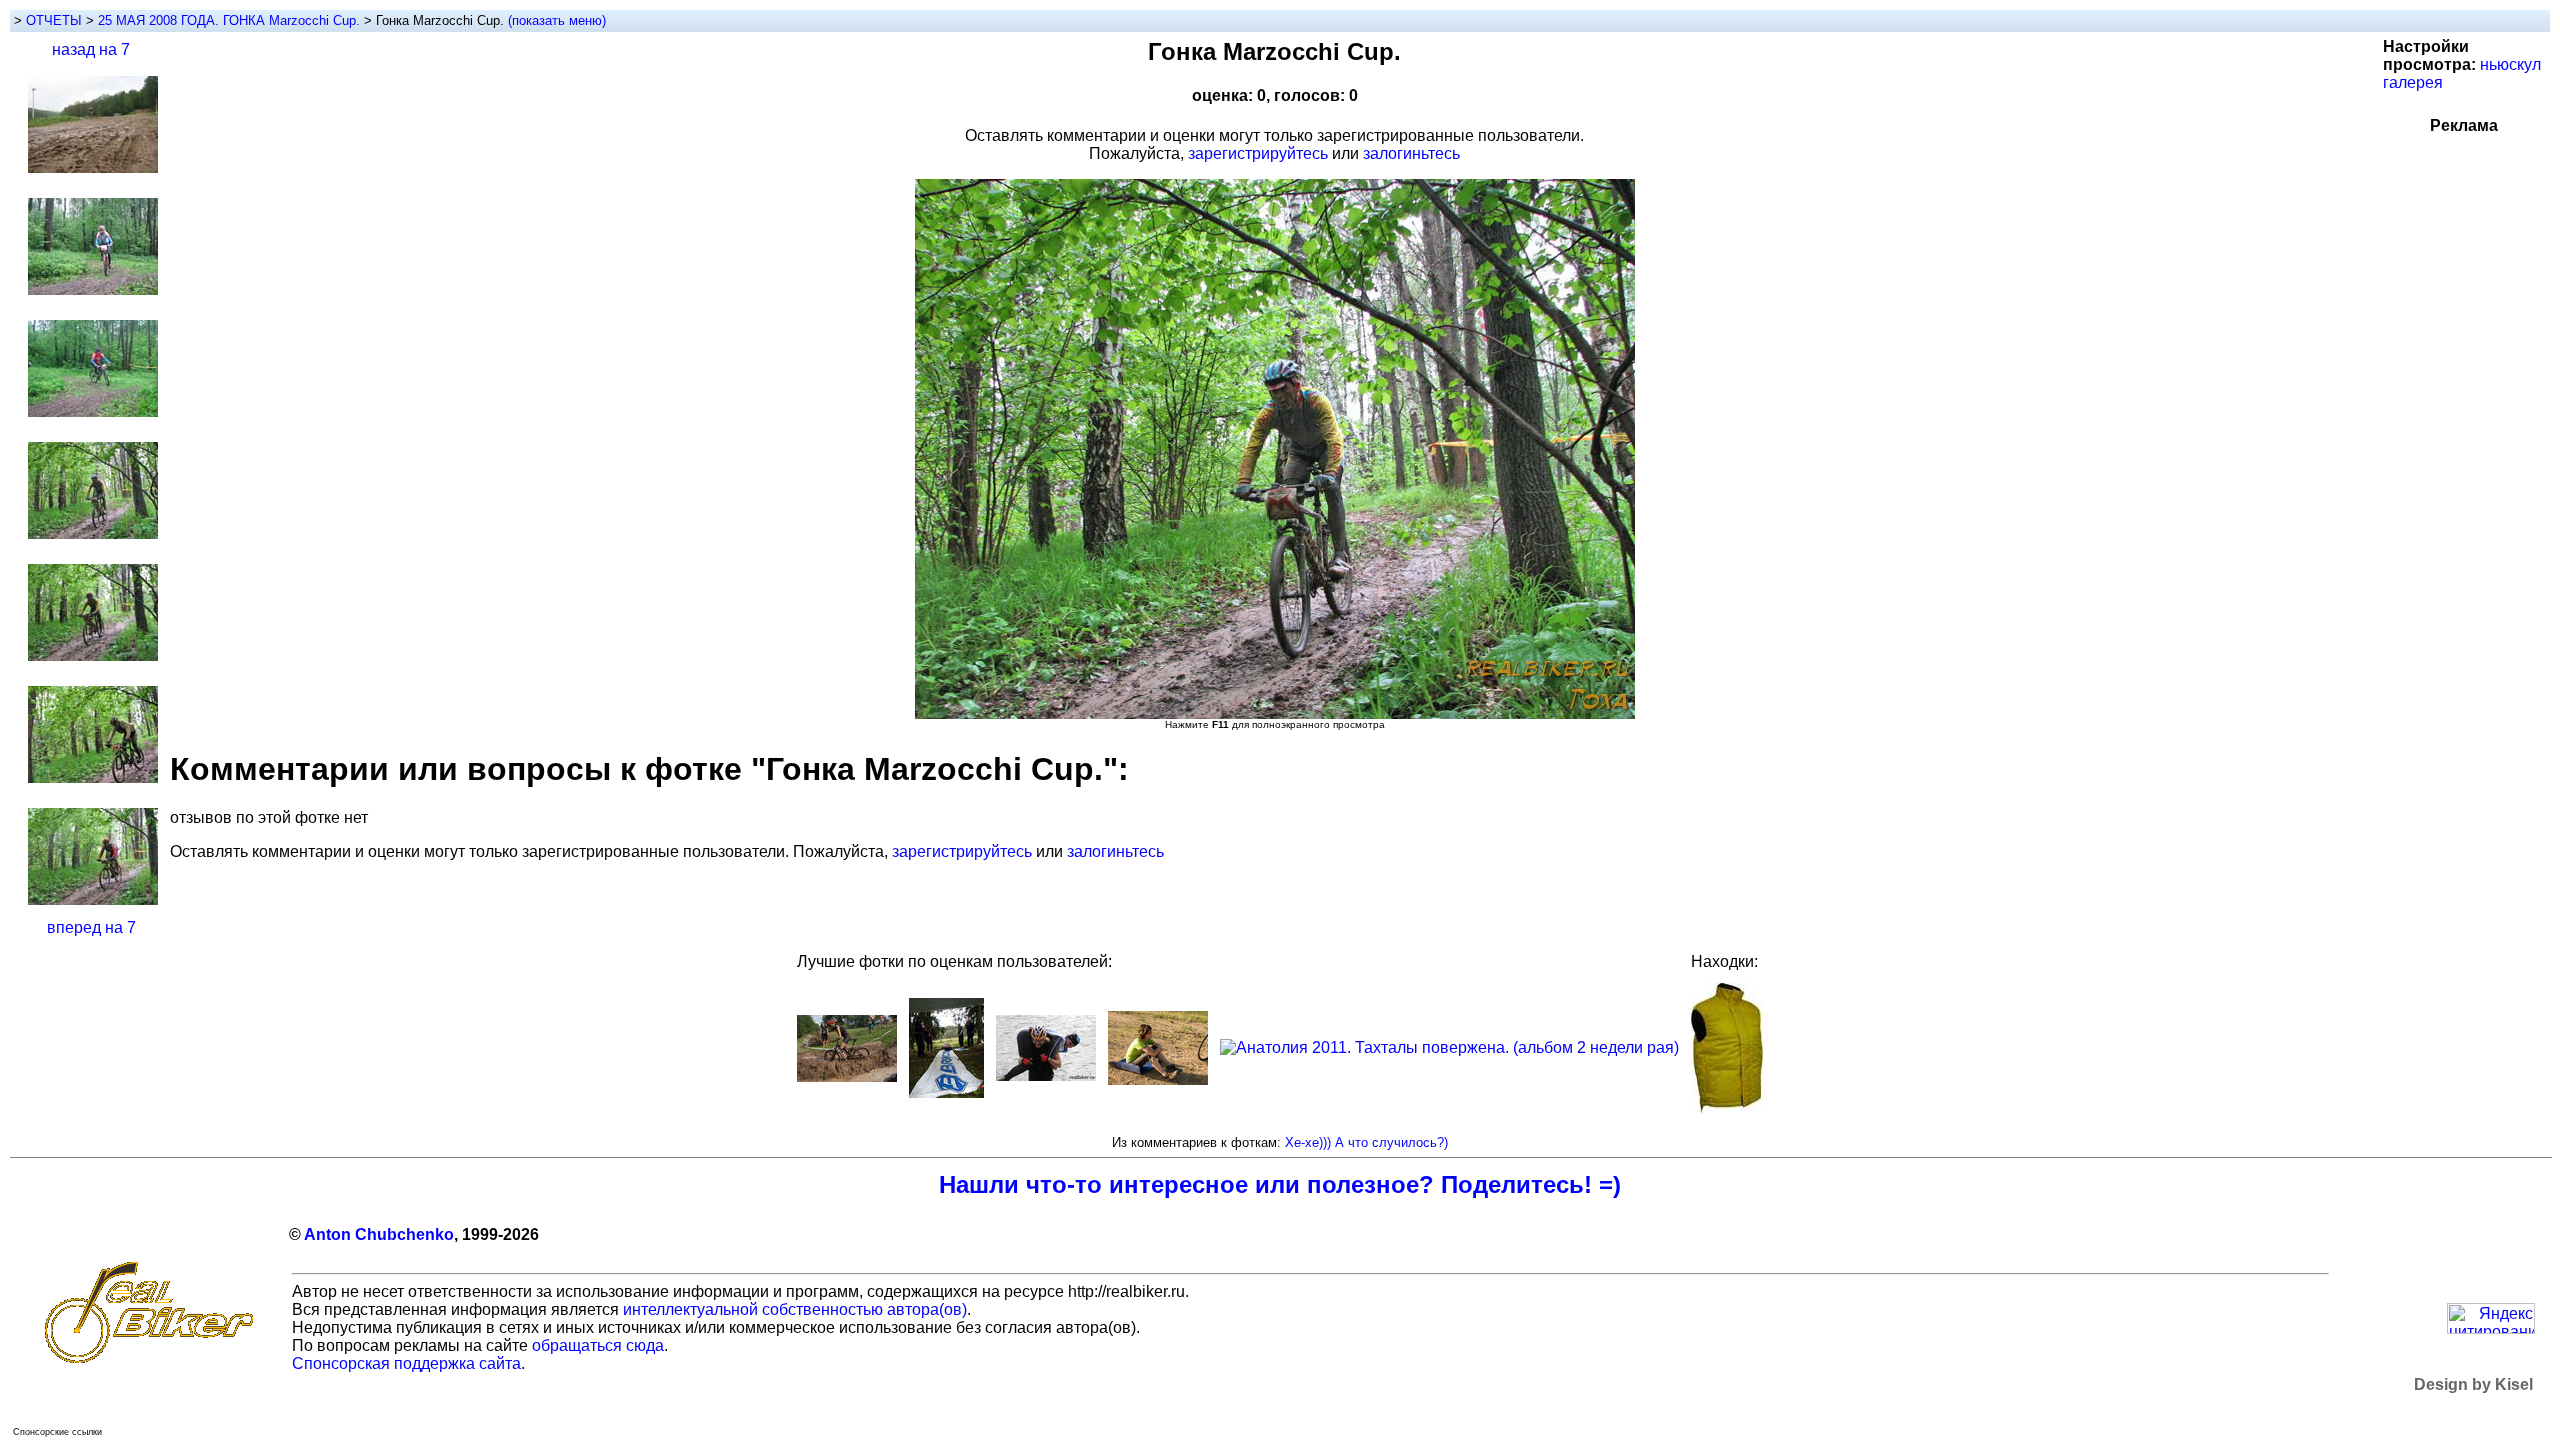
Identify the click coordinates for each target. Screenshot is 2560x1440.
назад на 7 (91, 49)
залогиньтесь (1411, 153)
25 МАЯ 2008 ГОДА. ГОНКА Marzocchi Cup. (231, 20)
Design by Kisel (2473, 1384)
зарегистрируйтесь (1258, 153)
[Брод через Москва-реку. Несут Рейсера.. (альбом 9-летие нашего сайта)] (1046, 1075)
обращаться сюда (598, 1345)
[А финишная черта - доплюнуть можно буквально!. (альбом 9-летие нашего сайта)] (946, 1092)
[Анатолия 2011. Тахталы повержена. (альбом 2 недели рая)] (1449, 1047)
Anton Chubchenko (379, 1234)
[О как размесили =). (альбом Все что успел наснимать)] (847, 1076)
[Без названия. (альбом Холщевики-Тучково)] (1158, 1079)
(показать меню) (557, 20)
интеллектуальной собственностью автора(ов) (795, 1309)
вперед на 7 (91, 927)
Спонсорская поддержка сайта (406, 1363)
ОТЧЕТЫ (54, 20)
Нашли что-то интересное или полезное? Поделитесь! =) (1280, 1184)
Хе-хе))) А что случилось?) (1366, 1142)
